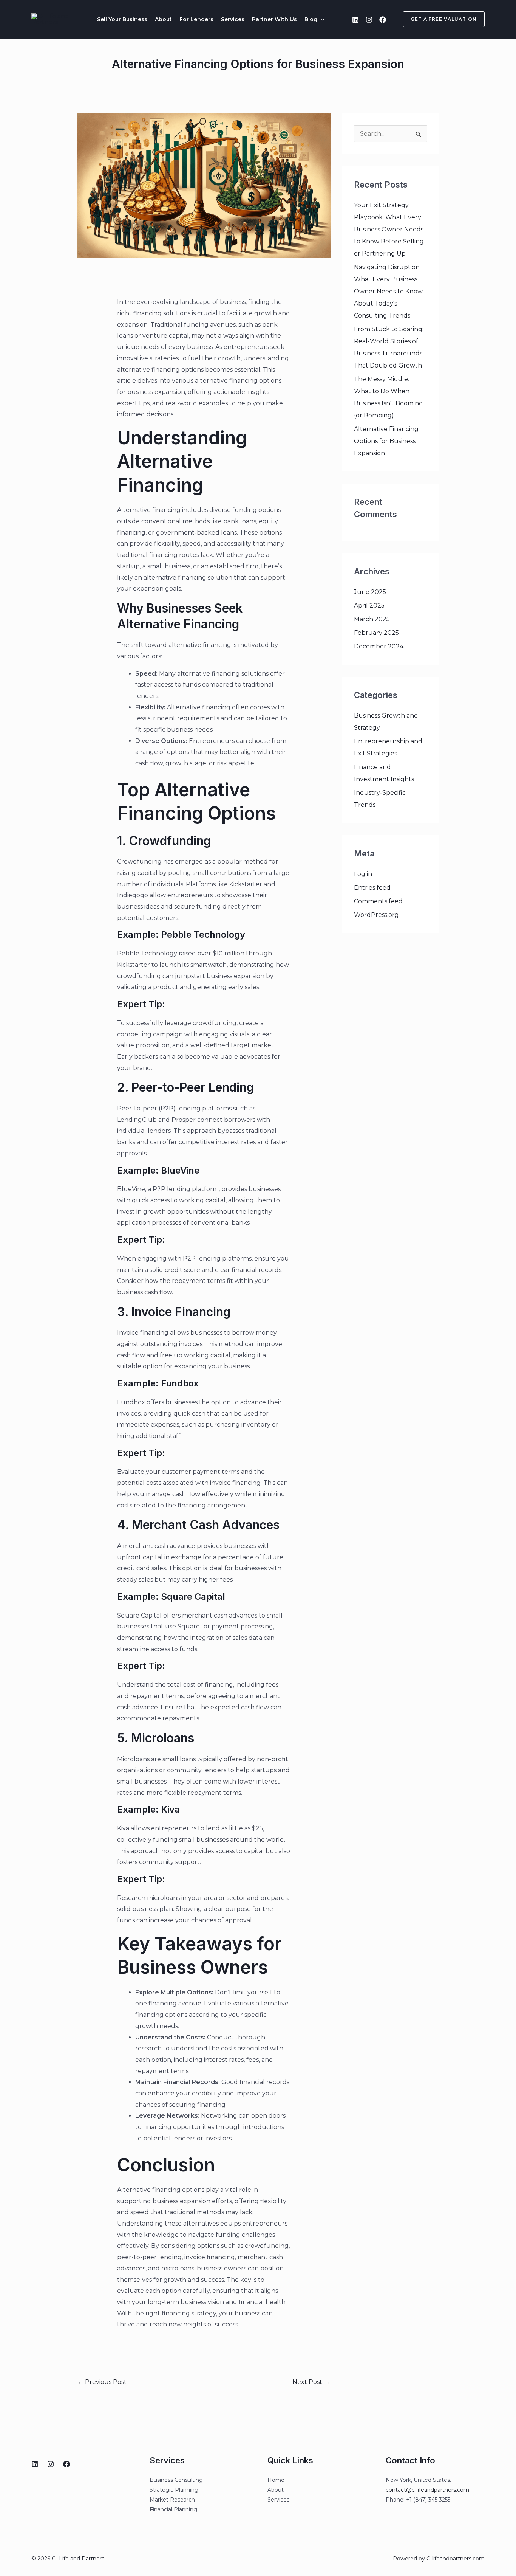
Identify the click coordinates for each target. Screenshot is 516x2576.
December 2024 (379, 646)
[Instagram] (369, 20)
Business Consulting (176, 2480)
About (163, 19)
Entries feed (372, 888)
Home (276, 2480)
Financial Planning (173, 2509)
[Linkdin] (355, 20)
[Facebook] (383, 20)
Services (233, 19)
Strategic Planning (174, 2490)
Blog (311, 19)
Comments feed (378, 901)
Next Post (311, 2382)
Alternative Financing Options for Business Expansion (386, 441)
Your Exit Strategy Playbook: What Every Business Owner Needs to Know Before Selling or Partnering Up (389, 229)
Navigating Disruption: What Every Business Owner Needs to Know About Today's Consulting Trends (388, 291)
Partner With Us (274, 19)
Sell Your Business (122, 19)
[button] (321, 19)
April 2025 (369, 606)
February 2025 (376, 633)
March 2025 (372, 619)
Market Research (172, 2500)
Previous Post (102, 2382)
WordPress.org (376, 915)
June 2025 (370, 592)
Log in (363, 874)
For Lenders (196, 19)
